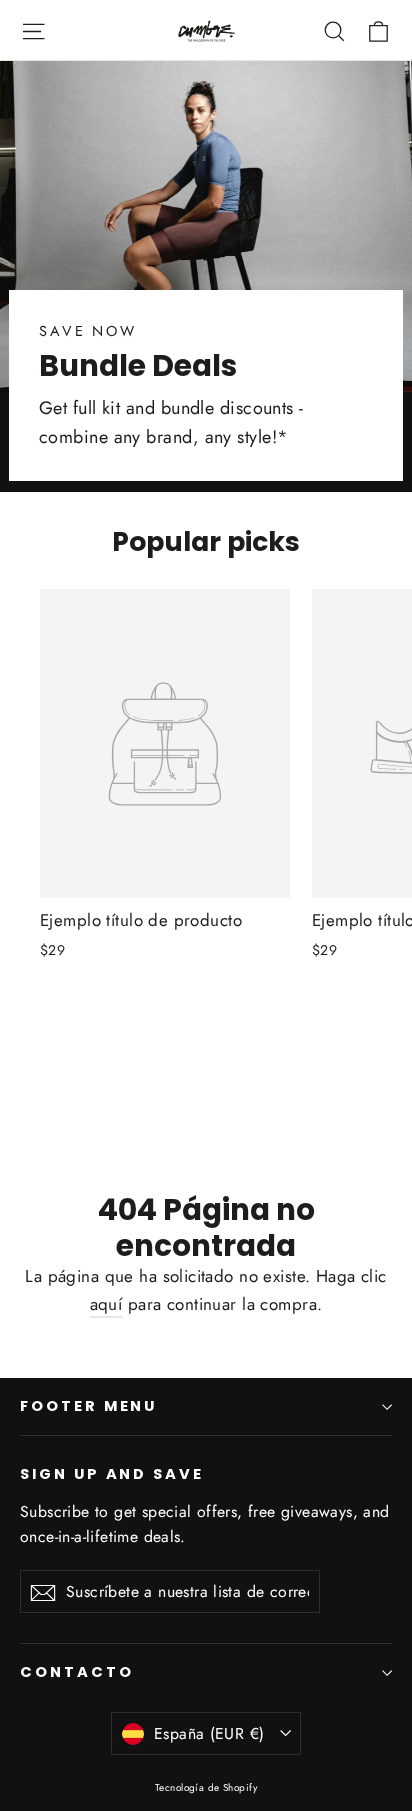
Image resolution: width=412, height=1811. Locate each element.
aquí (106, 1304)
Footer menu (88, 1406)
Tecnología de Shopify (206, 1787)
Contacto (77, 1672)
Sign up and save (112, 1474)
